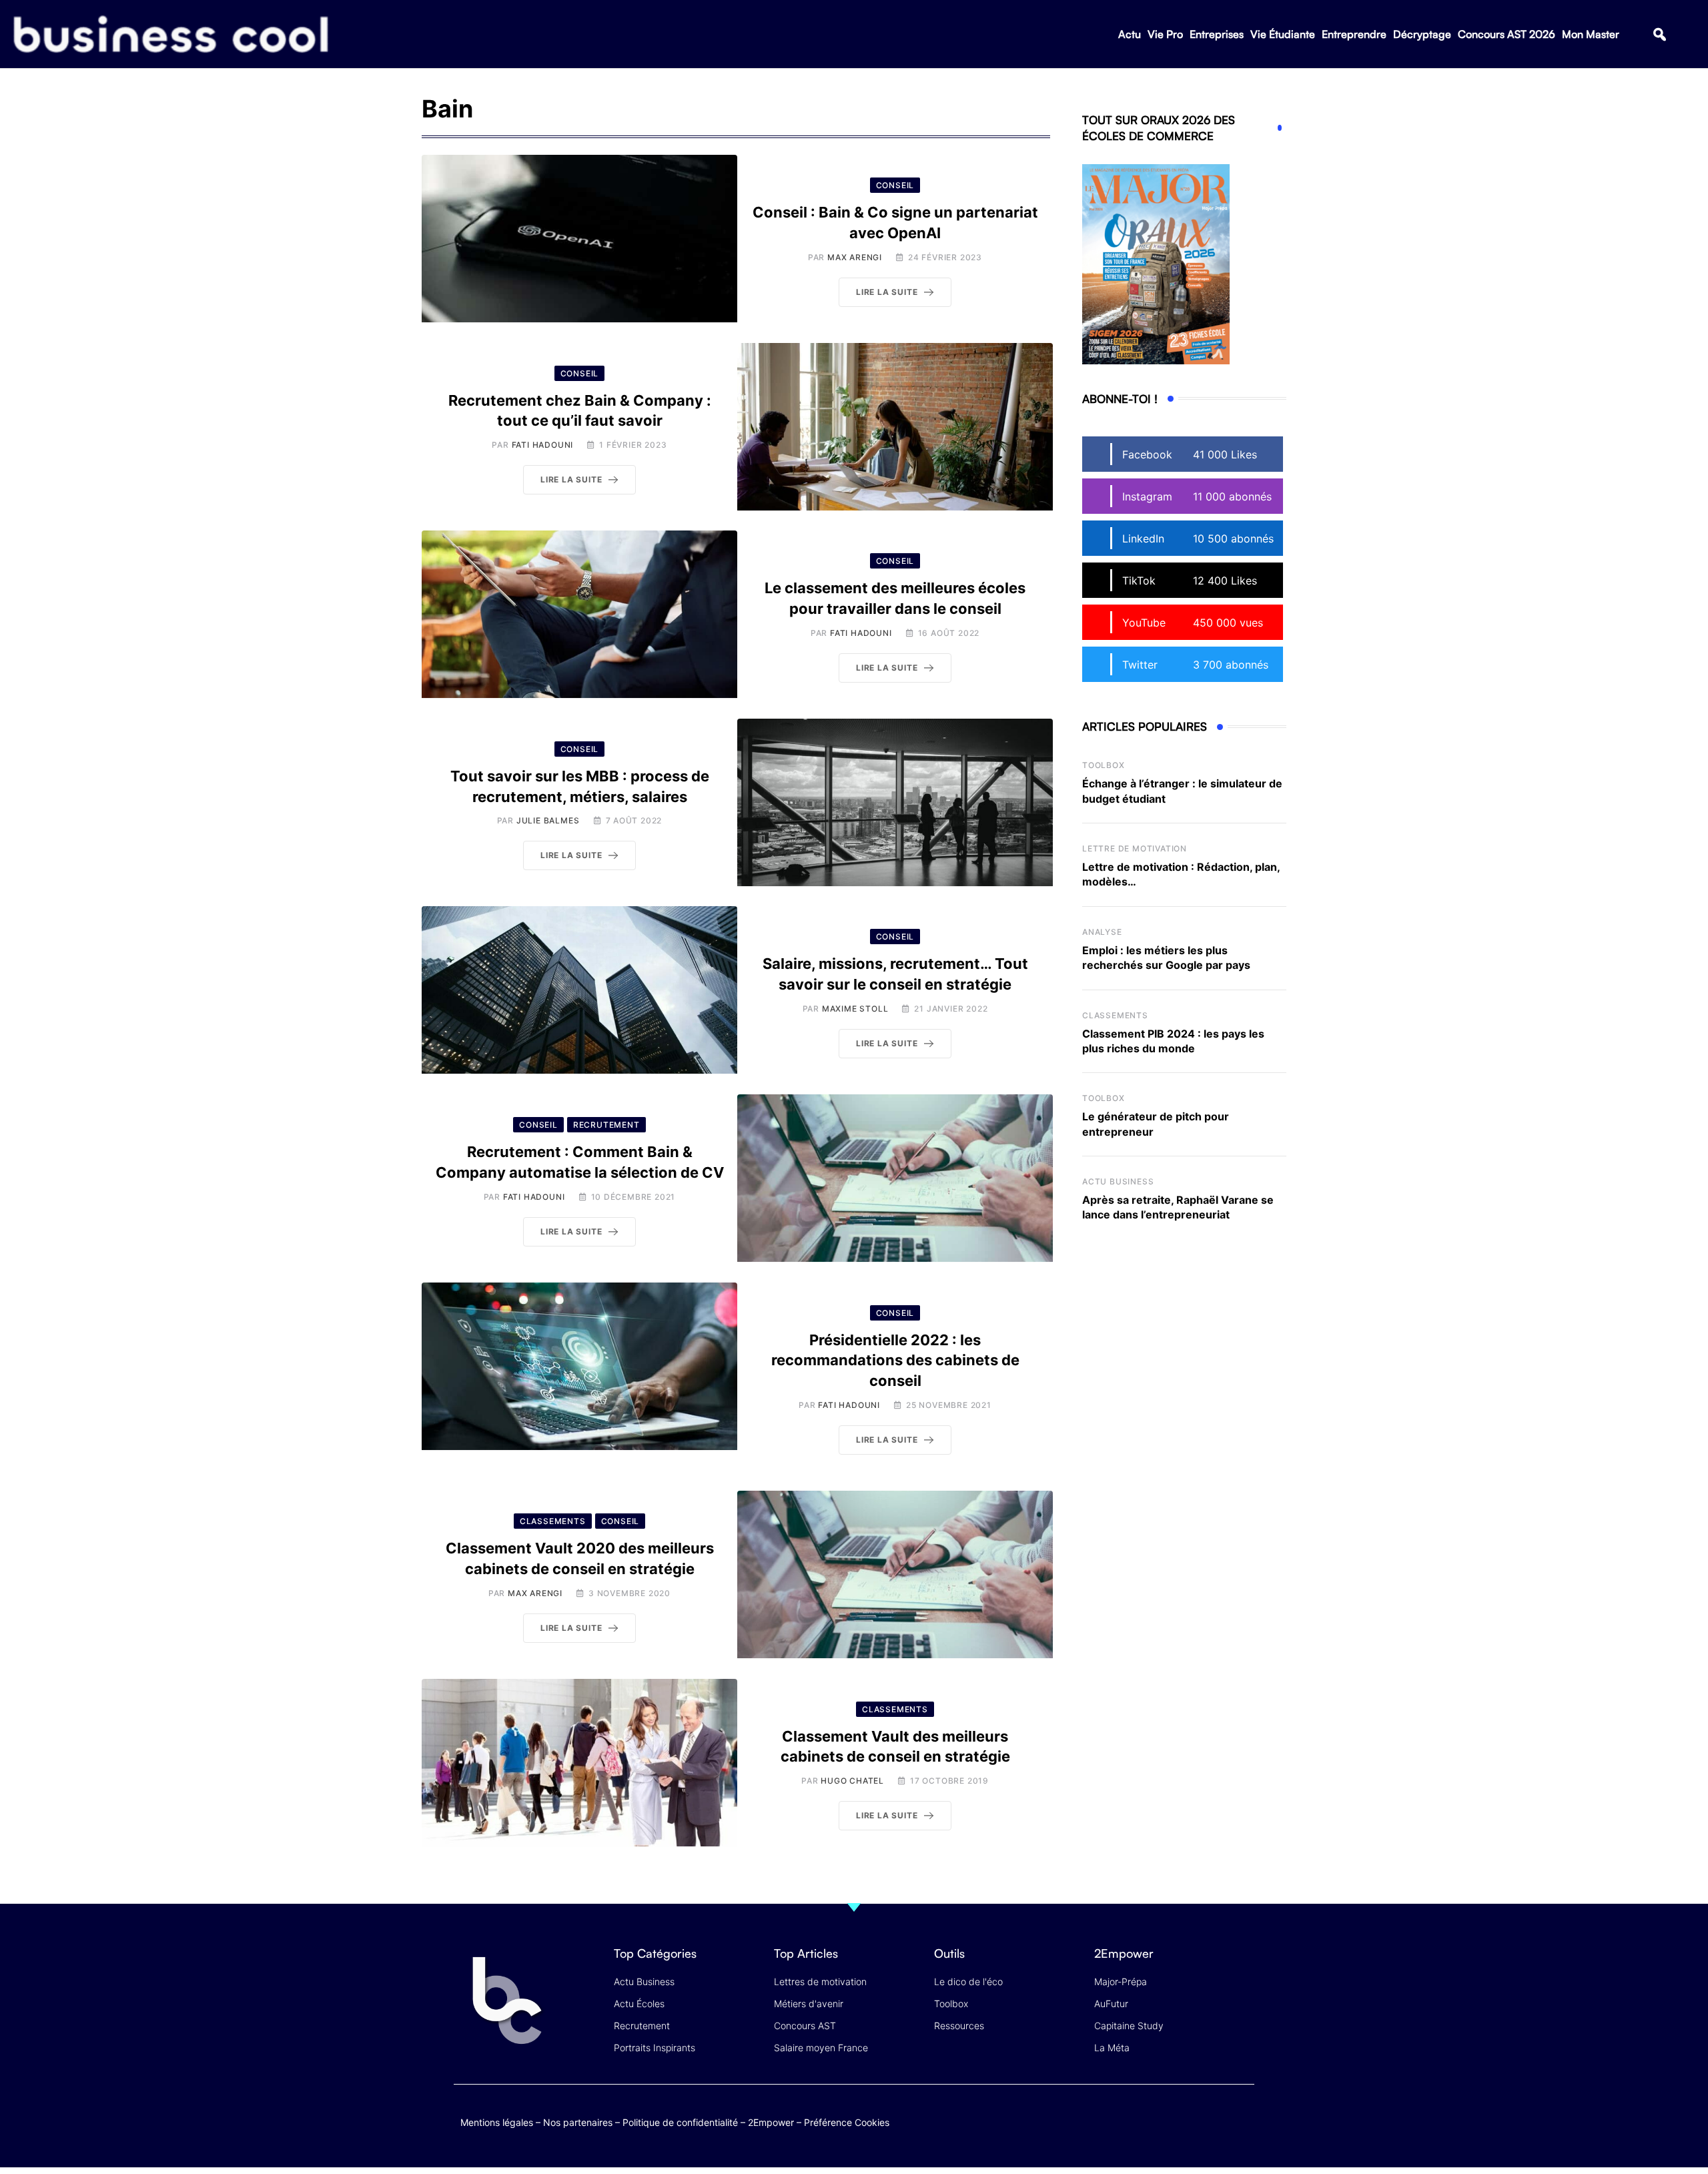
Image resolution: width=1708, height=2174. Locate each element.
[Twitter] (1137, 2120)
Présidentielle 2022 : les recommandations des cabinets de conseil (895, 1361)
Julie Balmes (548, 820)
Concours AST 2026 (1507, 34)
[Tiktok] (1215, 2120)
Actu (1130, 34)
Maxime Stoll (855, 1009)
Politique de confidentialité (680, 2122)
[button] (1660, 34)
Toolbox (1104, 765)
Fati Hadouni (543, 445)
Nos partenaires (578, 2122)
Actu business (1118, 1181)
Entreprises (1217, 34)
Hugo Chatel (852, 1781)
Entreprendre (1354, 34)
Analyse (1102, 932)
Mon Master (1591, 34)
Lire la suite (887, 292)
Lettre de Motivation (1135, 848)
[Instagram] (1241, 2120)
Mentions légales (497, 2122)
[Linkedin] (1241, 2130)
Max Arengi (855, 257)
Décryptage (1422, 34)
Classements (1115, 1015)
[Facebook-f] (1163, 2120)
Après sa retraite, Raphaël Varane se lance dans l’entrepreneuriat (1178, 1207)
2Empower (771, 2122)
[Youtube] (1189, 2120)
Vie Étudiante (1283, 34)
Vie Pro (1165, 34)
